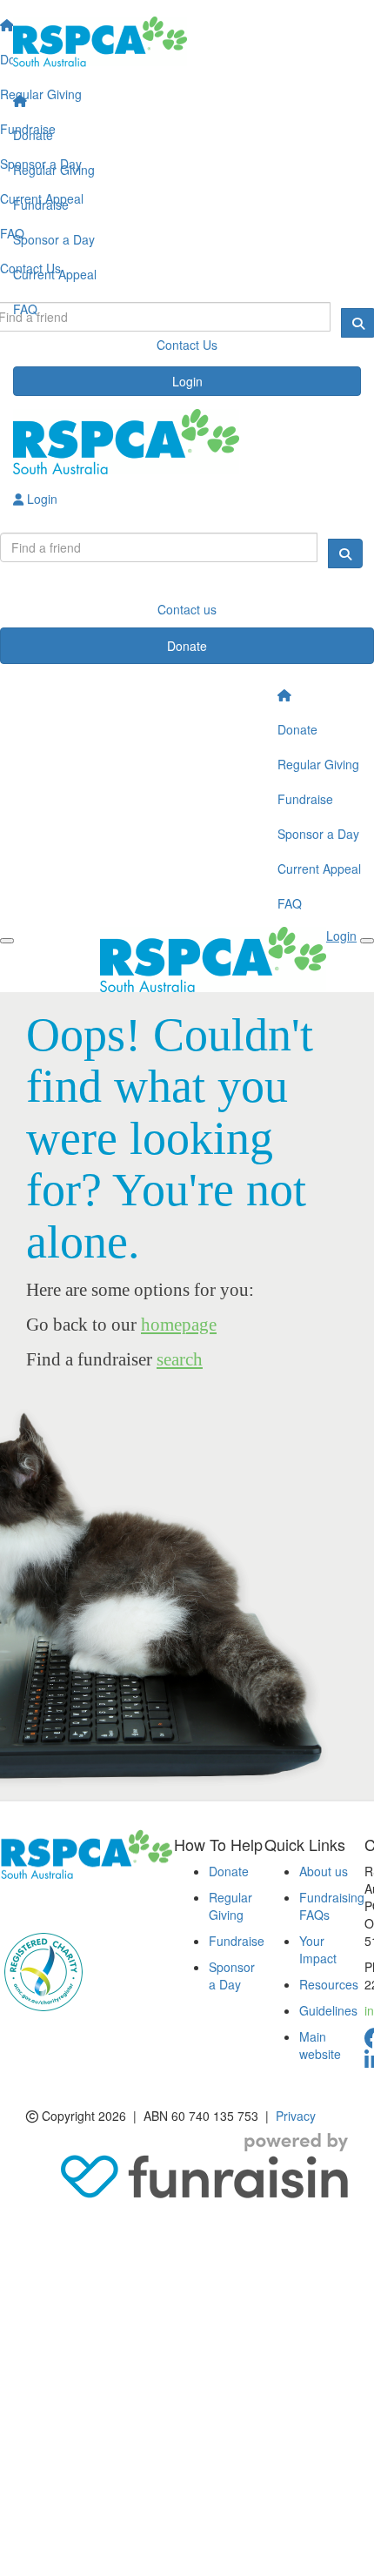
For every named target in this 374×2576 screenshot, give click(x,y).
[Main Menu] (7, 941)
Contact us (187, 609)
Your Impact (318, 1949)
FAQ (25, 309)
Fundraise (41, 205)
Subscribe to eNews (66, 1905)
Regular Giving (54, 170)
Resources (329, 1984)
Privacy (296, 2116)
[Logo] (187, 42)
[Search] (345, 553)
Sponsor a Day (54, 239)
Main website (320, 2045)
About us (324, 1871)
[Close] (367, 941)
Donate (33, 135)
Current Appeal (55, 274)
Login (187, 381)
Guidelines (328, 2010)
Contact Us (187, 345)
